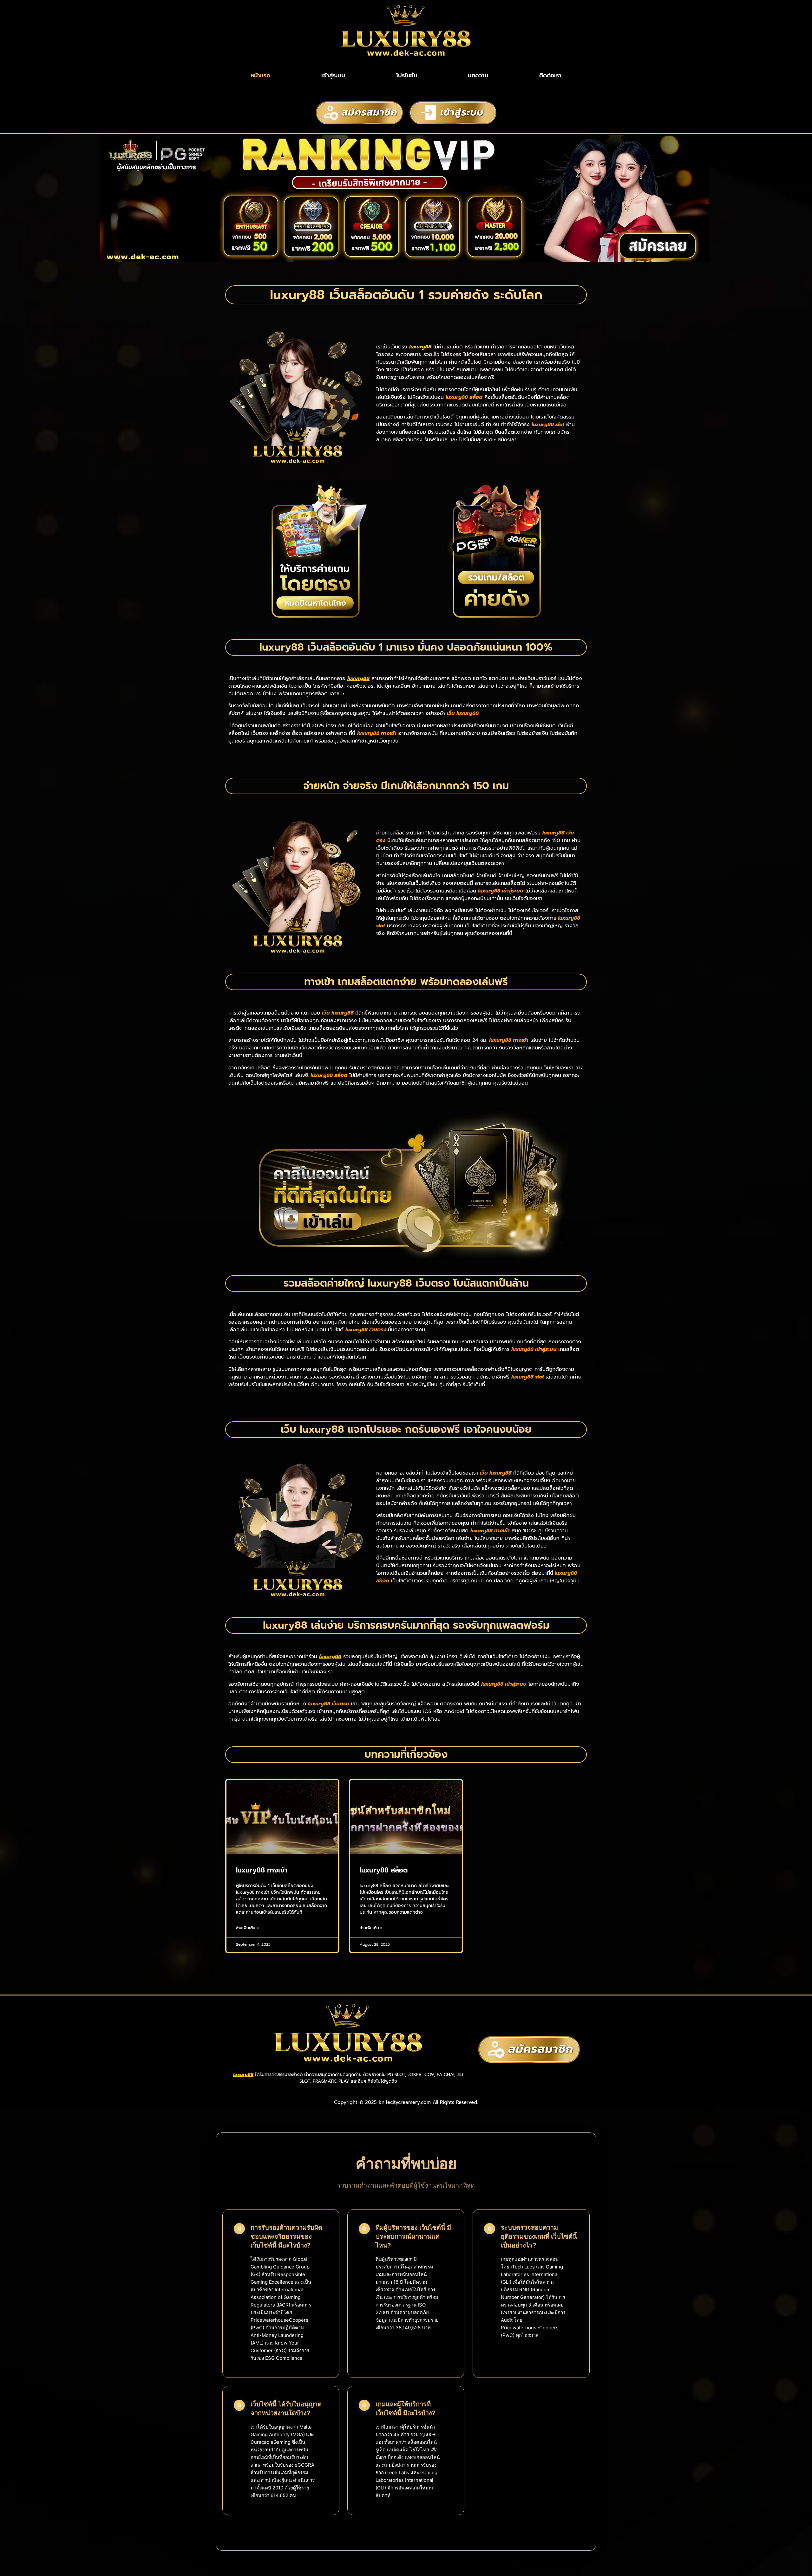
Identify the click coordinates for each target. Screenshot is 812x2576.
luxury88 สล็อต (384, 1870)
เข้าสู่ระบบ (333, 75)
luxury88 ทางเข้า (262, 1870)
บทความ (478, 75)
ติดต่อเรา (550, 75)
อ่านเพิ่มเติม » (248, 1928)
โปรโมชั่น (407, 75)
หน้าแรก (260, 75)
